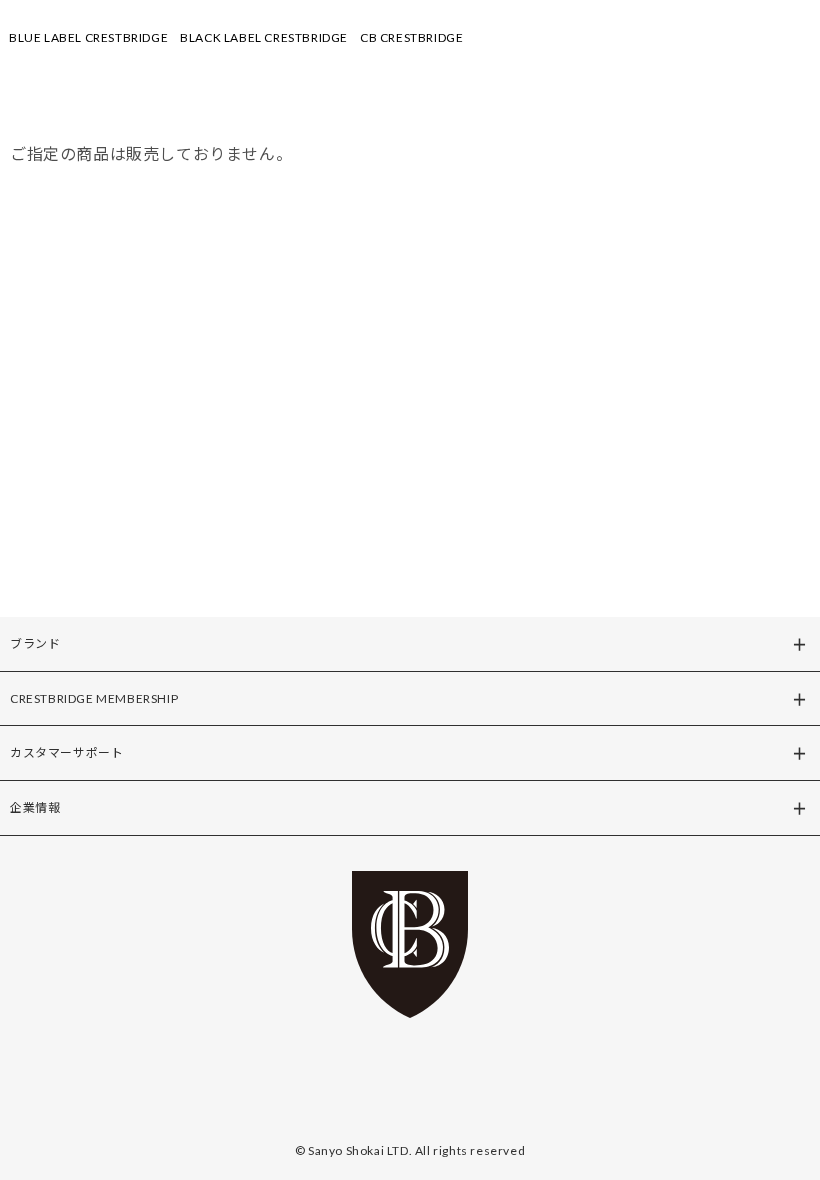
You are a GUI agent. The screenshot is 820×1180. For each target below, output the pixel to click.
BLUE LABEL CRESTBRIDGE (88, 37)
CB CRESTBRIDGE (411, 37)
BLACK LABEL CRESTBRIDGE (264, 37)
